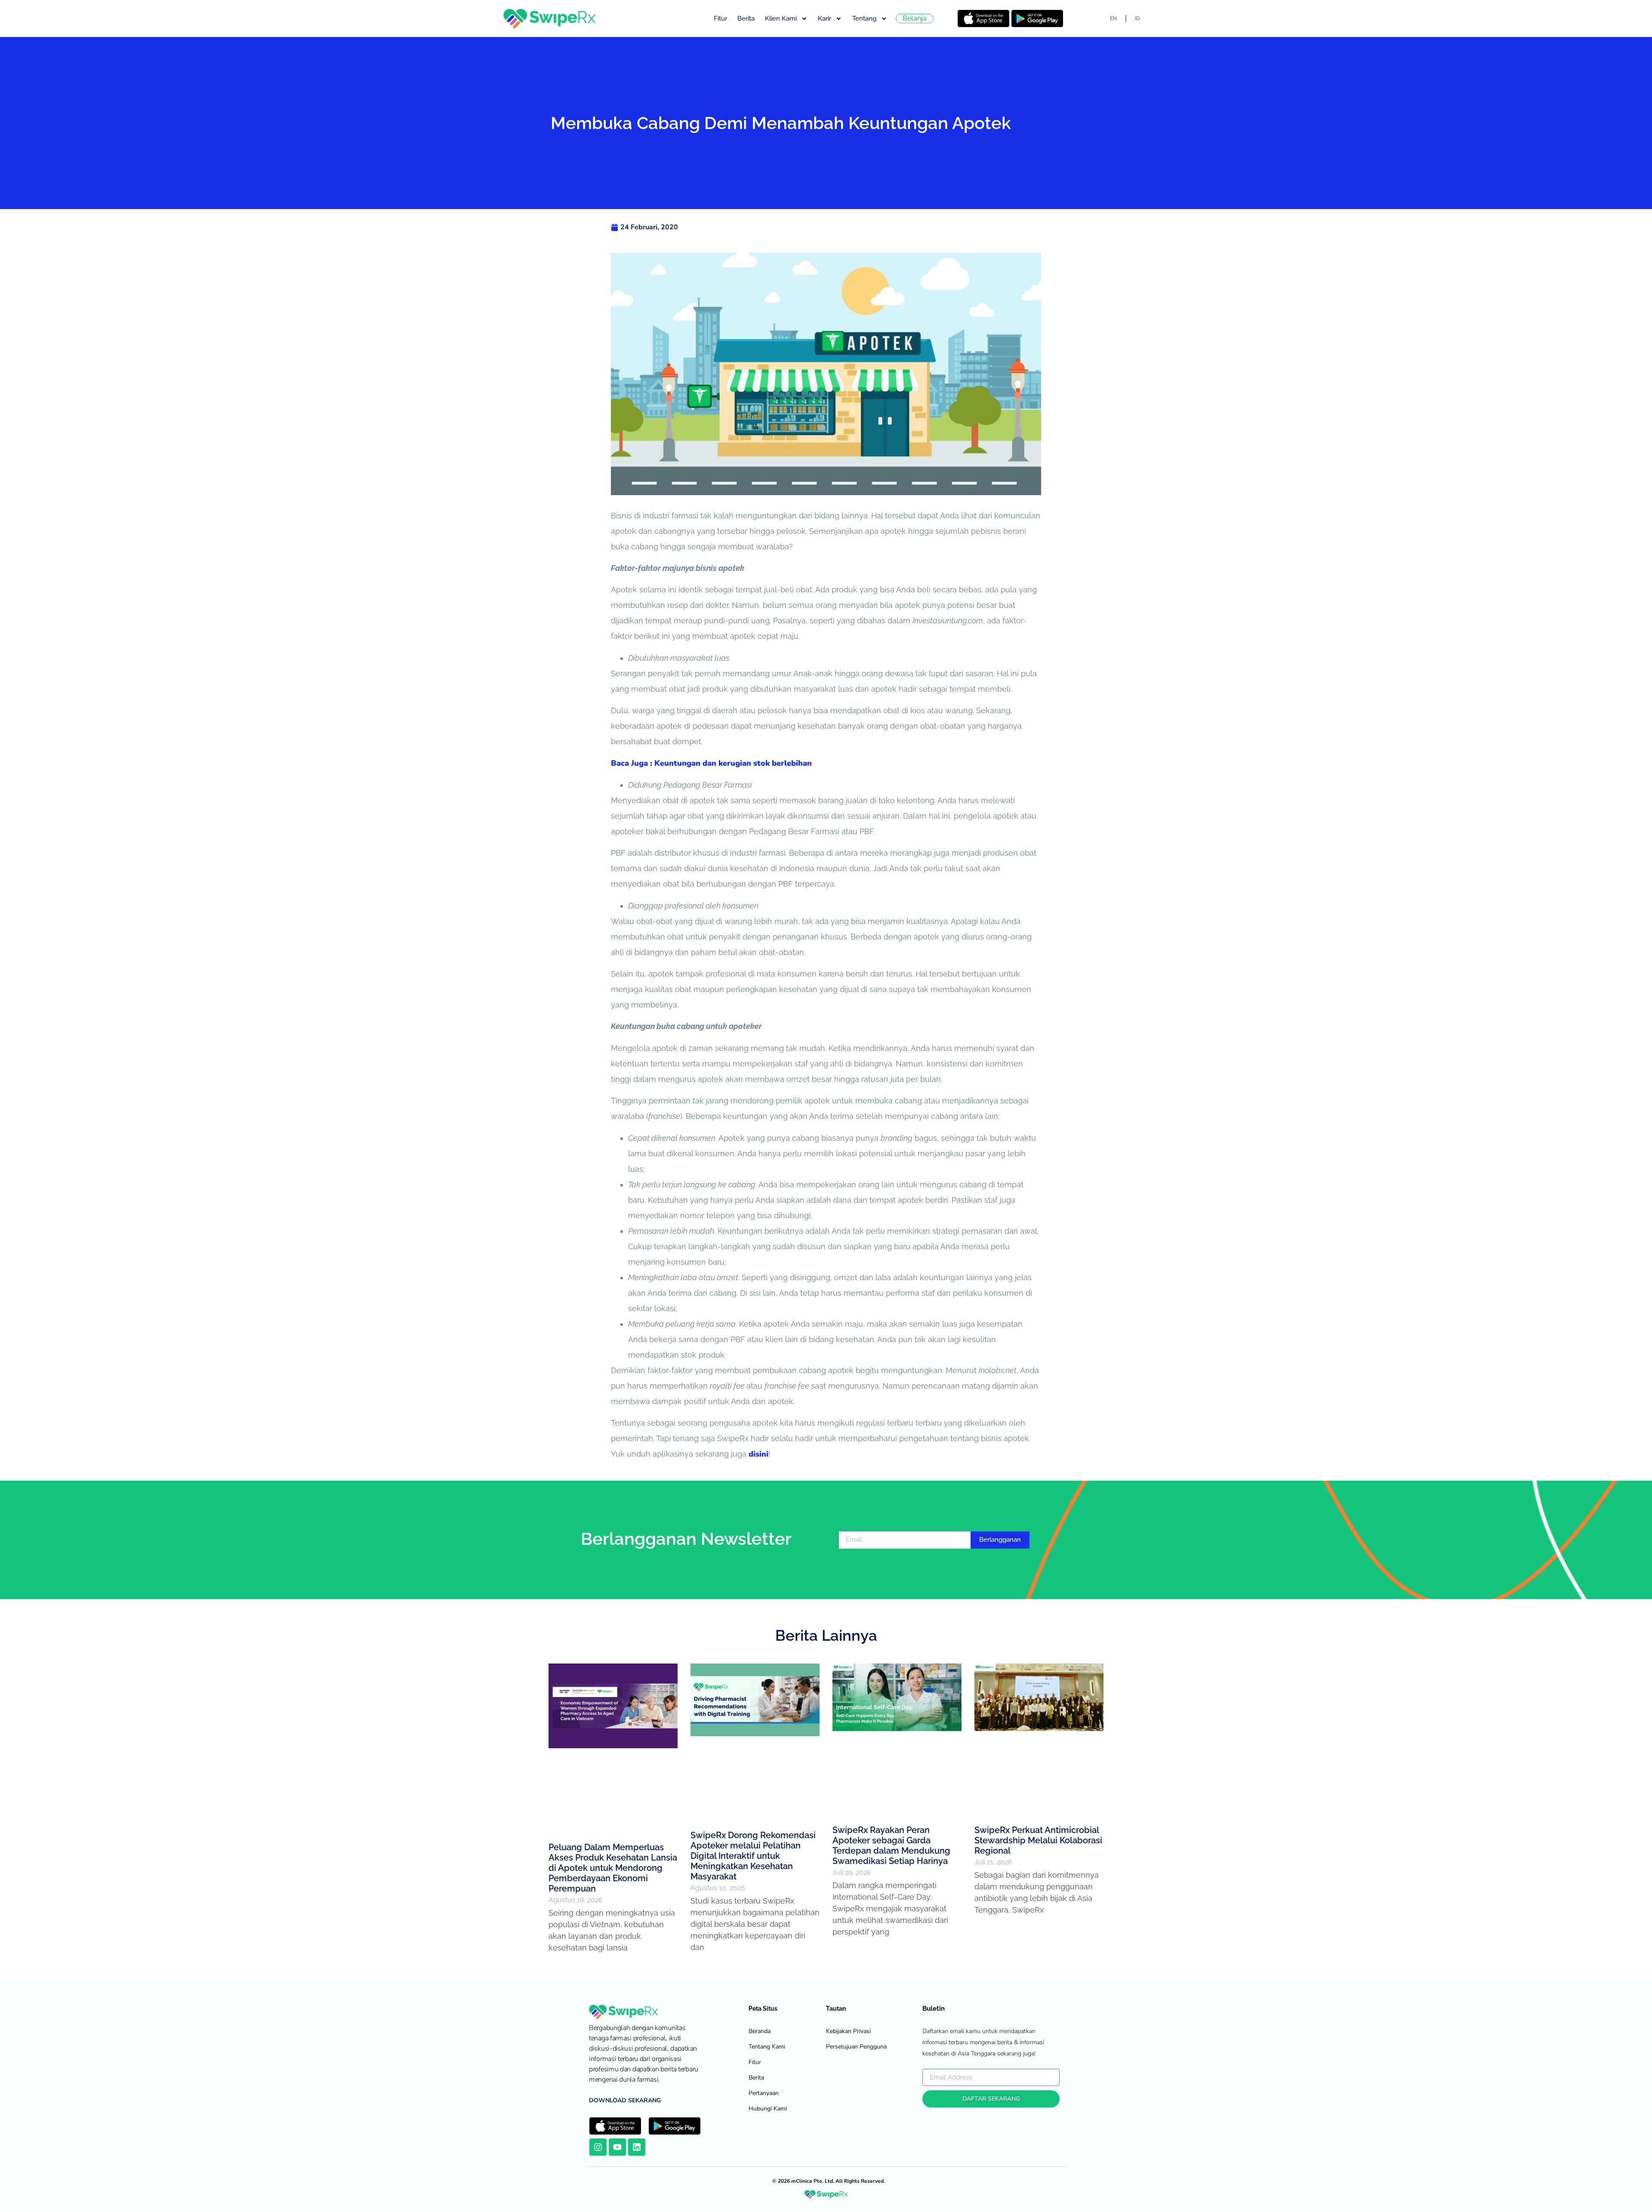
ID (1137, 18)
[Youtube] (617, 2147)
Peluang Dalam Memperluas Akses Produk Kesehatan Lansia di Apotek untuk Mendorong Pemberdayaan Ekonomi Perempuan (613, 1868)
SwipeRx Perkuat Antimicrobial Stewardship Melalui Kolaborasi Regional (1038, 1840)
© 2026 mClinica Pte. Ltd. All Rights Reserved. (829, 2181)
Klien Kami (781, 18)
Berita (746, 18)
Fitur (720, 18)
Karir (824, 18)
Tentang (864, 18)
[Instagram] (598, 2147)
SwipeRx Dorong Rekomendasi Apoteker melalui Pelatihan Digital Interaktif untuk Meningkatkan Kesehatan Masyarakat (753, 1856)
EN (1113, 18)
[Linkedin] (637, 2147)
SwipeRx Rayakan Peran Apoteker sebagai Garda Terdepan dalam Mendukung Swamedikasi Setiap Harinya (891, 1845)
